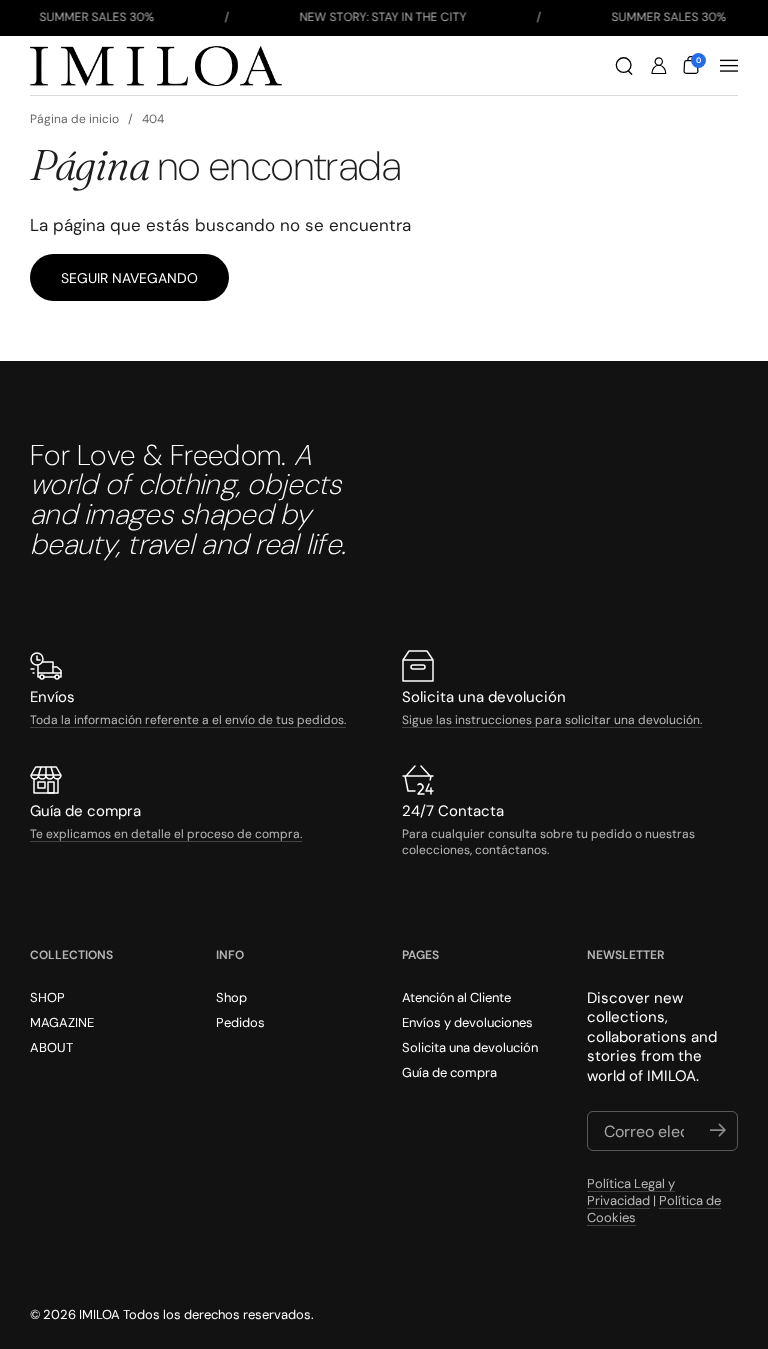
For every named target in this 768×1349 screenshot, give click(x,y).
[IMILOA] (156, 66)
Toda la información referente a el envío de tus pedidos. (188, 720)
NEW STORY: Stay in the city (382, 17)
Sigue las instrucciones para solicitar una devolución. (552, 720)
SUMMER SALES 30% (96, 17)
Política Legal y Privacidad (631, 1192)
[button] (624, 66)
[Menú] (729, 66)
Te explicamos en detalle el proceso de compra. (166, 834)
